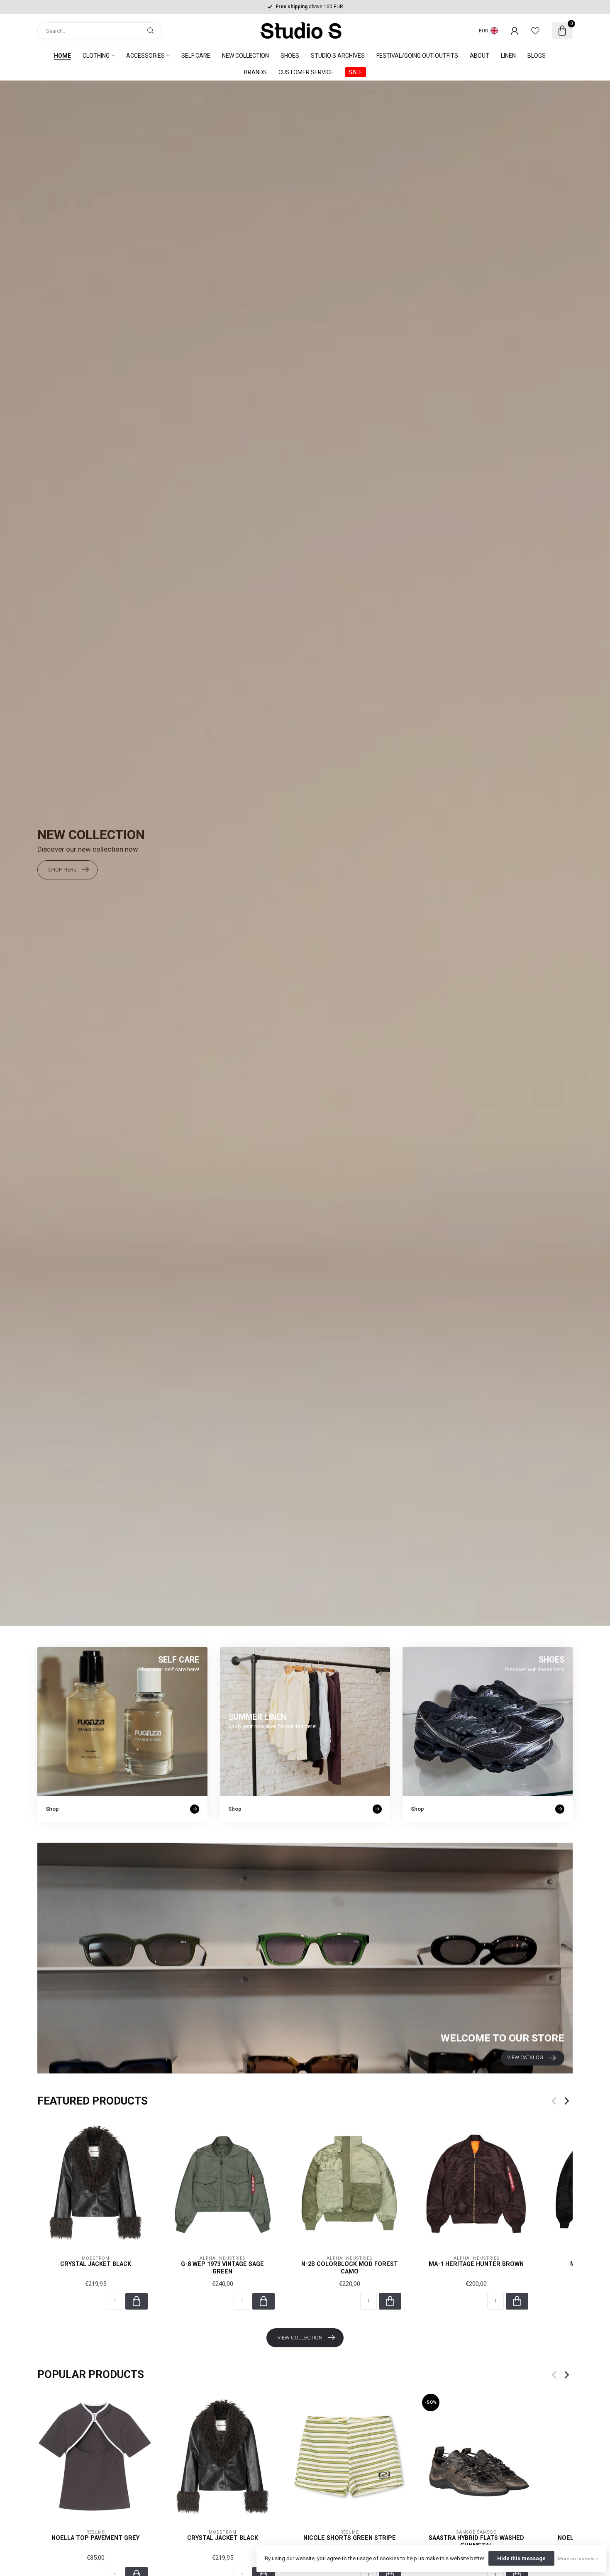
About (479, 56)
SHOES (290, 56)
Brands (255, 72)
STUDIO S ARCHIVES (338, 56)
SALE (356, 72)
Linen (508, 56)
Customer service (306, 72)
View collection (300, 2338)
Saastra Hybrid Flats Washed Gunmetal (476, 2541)
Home (62, 56)
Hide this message (521, 2558)
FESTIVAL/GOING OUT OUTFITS (417, 56)
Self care (196, 56)
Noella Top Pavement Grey (95, 2538)
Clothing (96, 56)
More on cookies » (578, 2559)
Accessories (145, 56)
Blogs (537, 56)
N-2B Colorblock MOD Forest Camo (350, 2267)
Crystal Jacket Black (96, 2264)
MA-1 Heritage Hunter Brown (476, 2264)
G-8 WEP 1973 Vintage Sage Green (222, 2267)
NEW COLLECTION (245, 56)
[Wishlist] (535, 31)
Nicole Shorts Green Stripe (350, 2538)
